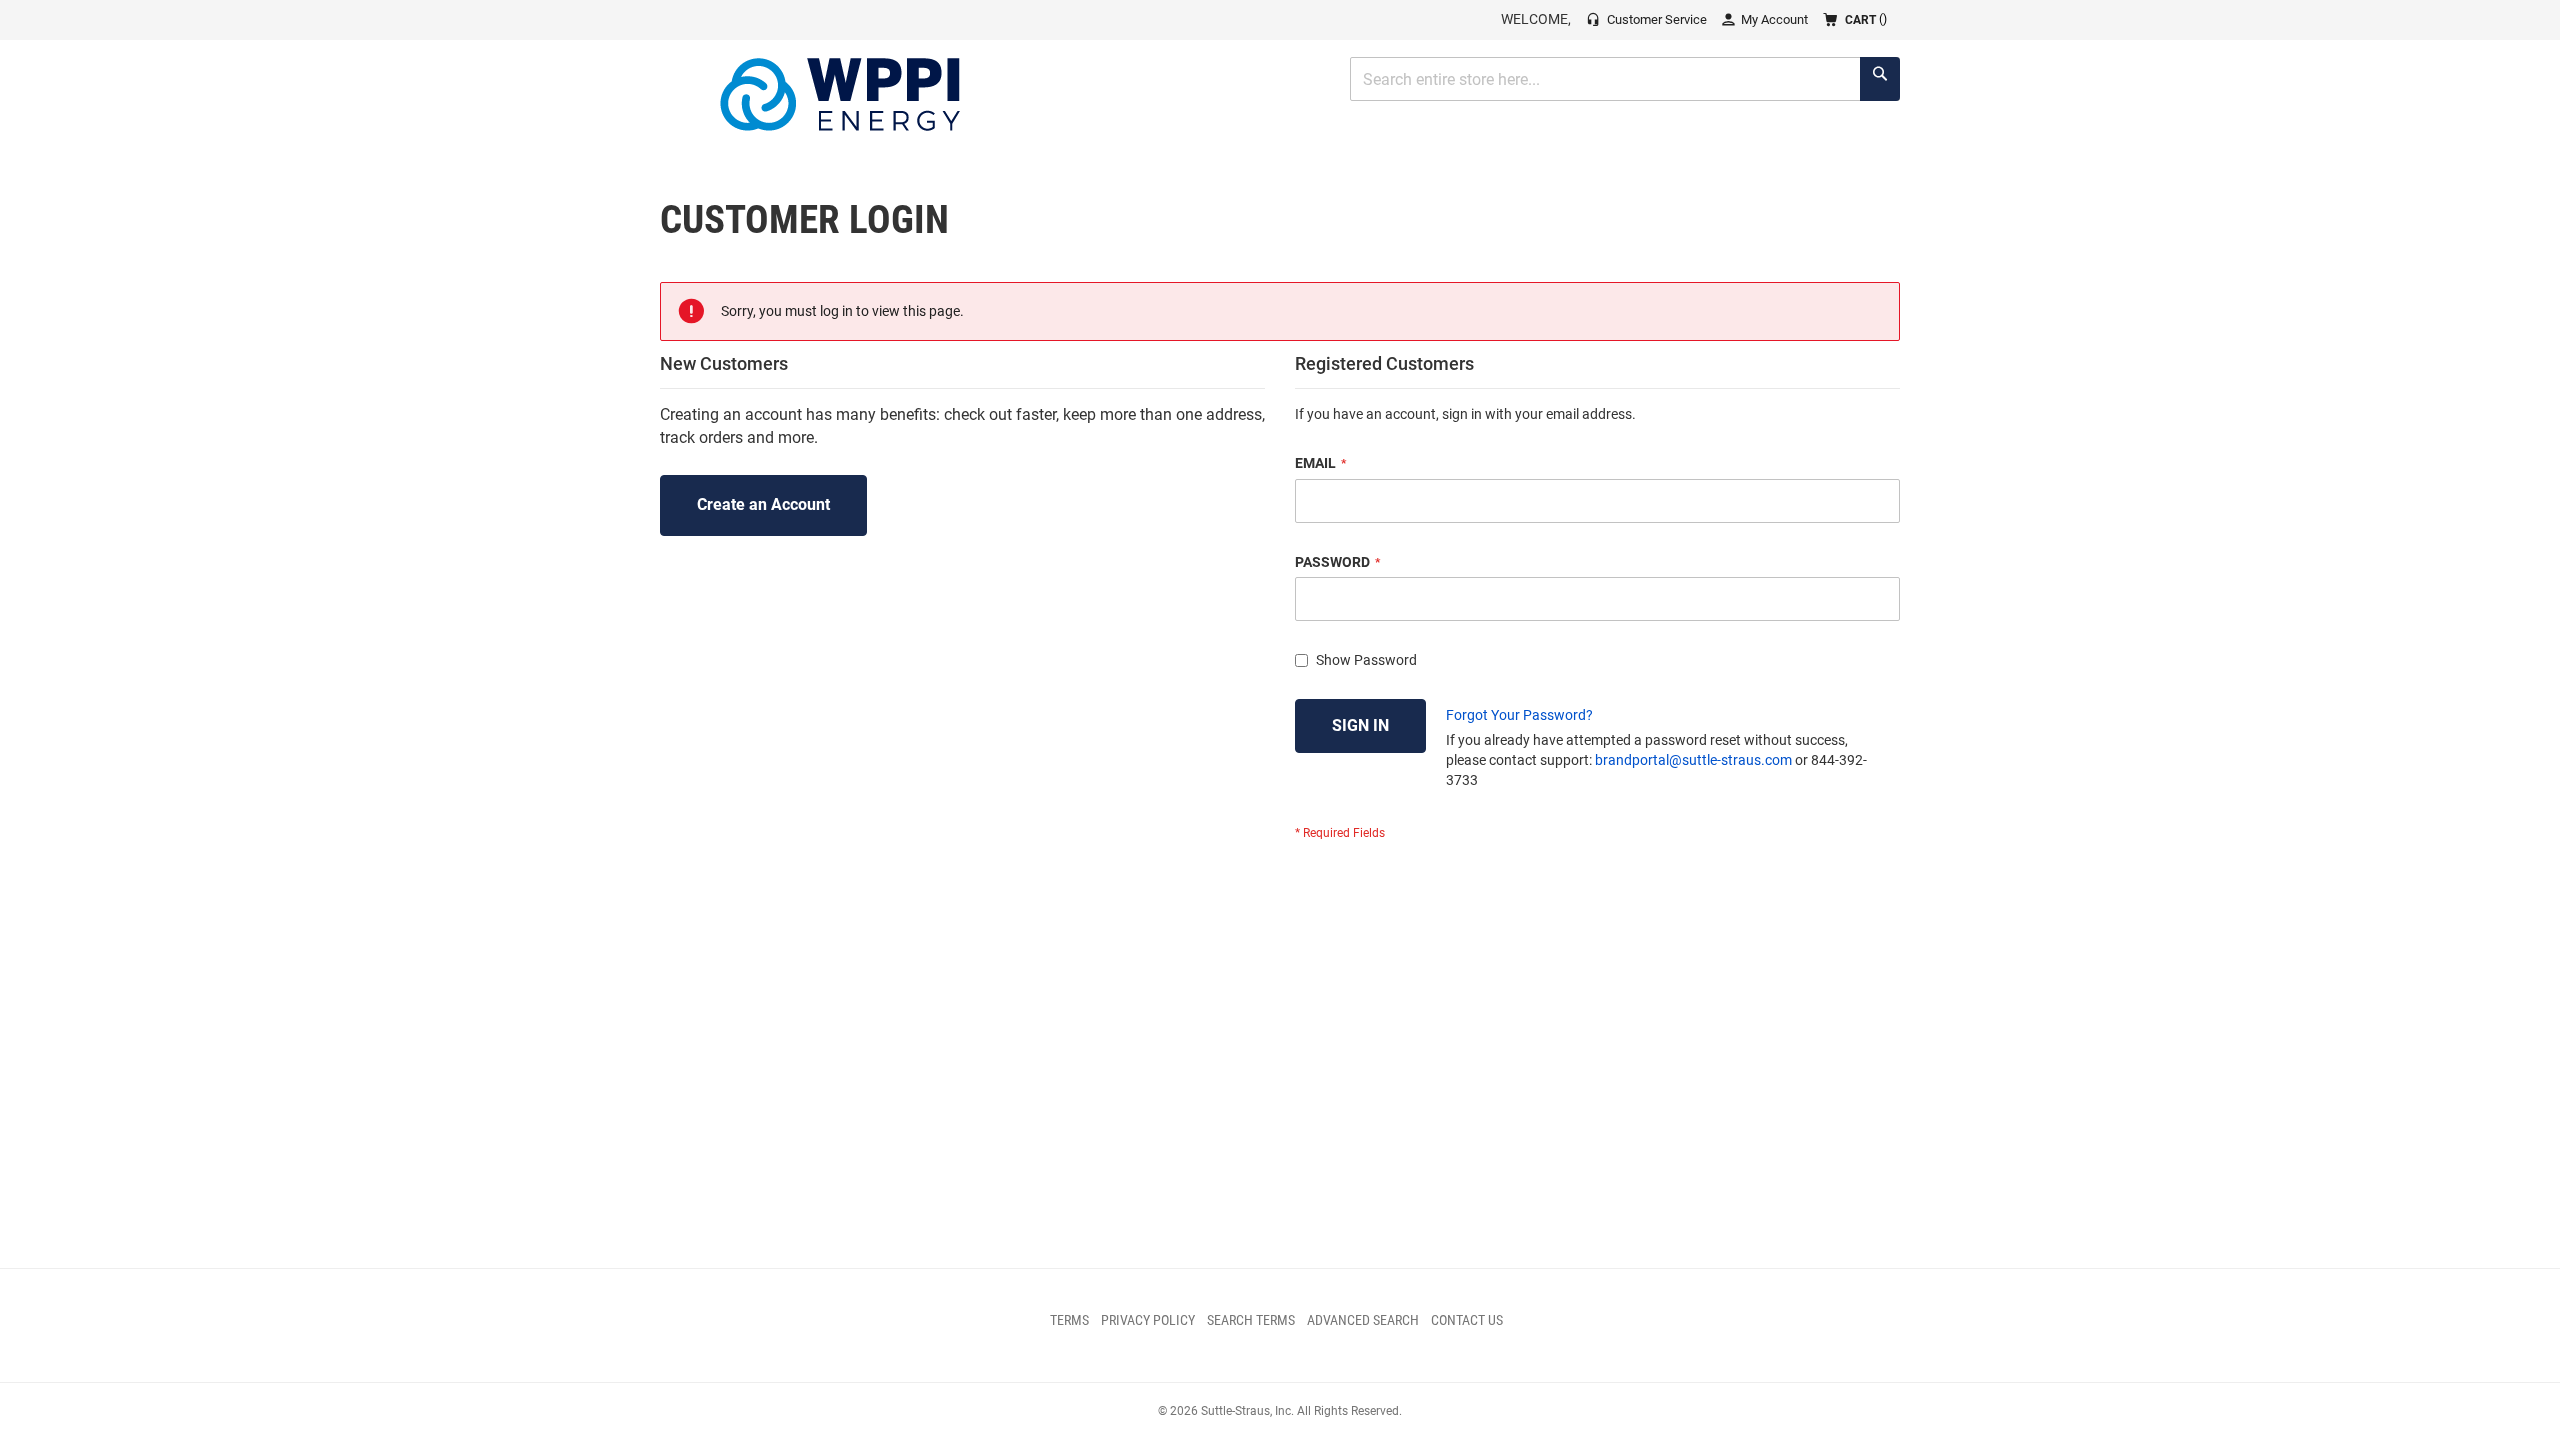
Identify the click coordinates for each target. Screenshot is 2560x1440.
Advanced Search (1363, 1320)
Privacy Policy (1148, 1320)
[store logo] (840, 94)
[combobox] (1625, 79)
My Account (1774, 19)
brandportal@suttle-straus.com (1693, 760)
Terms (1069, 1320)
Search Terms (1251, 1320)
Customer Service (1657, 19)
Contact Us (1467, 1320)
